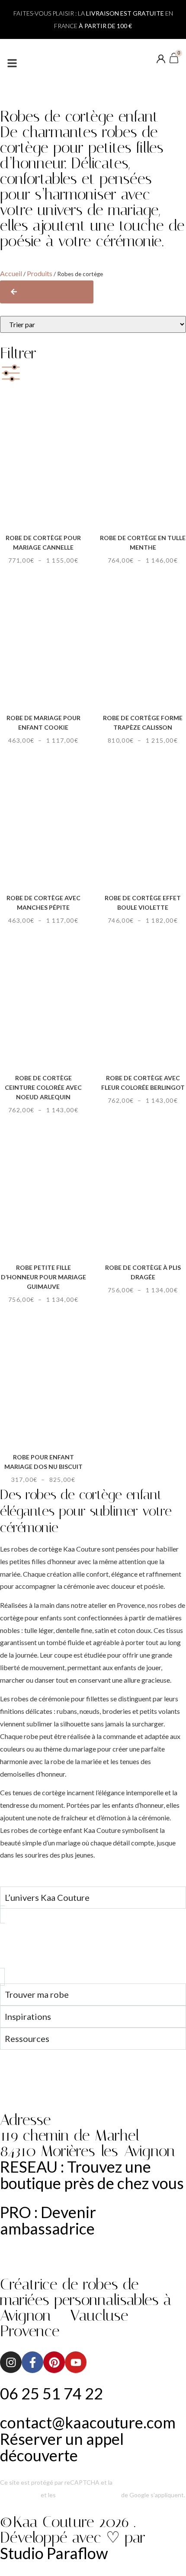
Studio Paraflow (54, 2553)
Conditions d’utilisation (88, 2495)
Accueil (11, 273)
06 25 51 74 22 (51, 2393)
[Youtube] (76, 2362)
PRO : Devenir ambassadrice (48, 2220)
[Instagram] (11, 2362)
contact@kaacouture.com (88, 2422)
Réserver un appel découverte (62, 2447)
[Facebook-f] (32, 2362)
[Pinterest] (54, 2362)
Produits (40, 273)
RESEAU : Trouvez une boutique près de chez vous (92, 2175)
